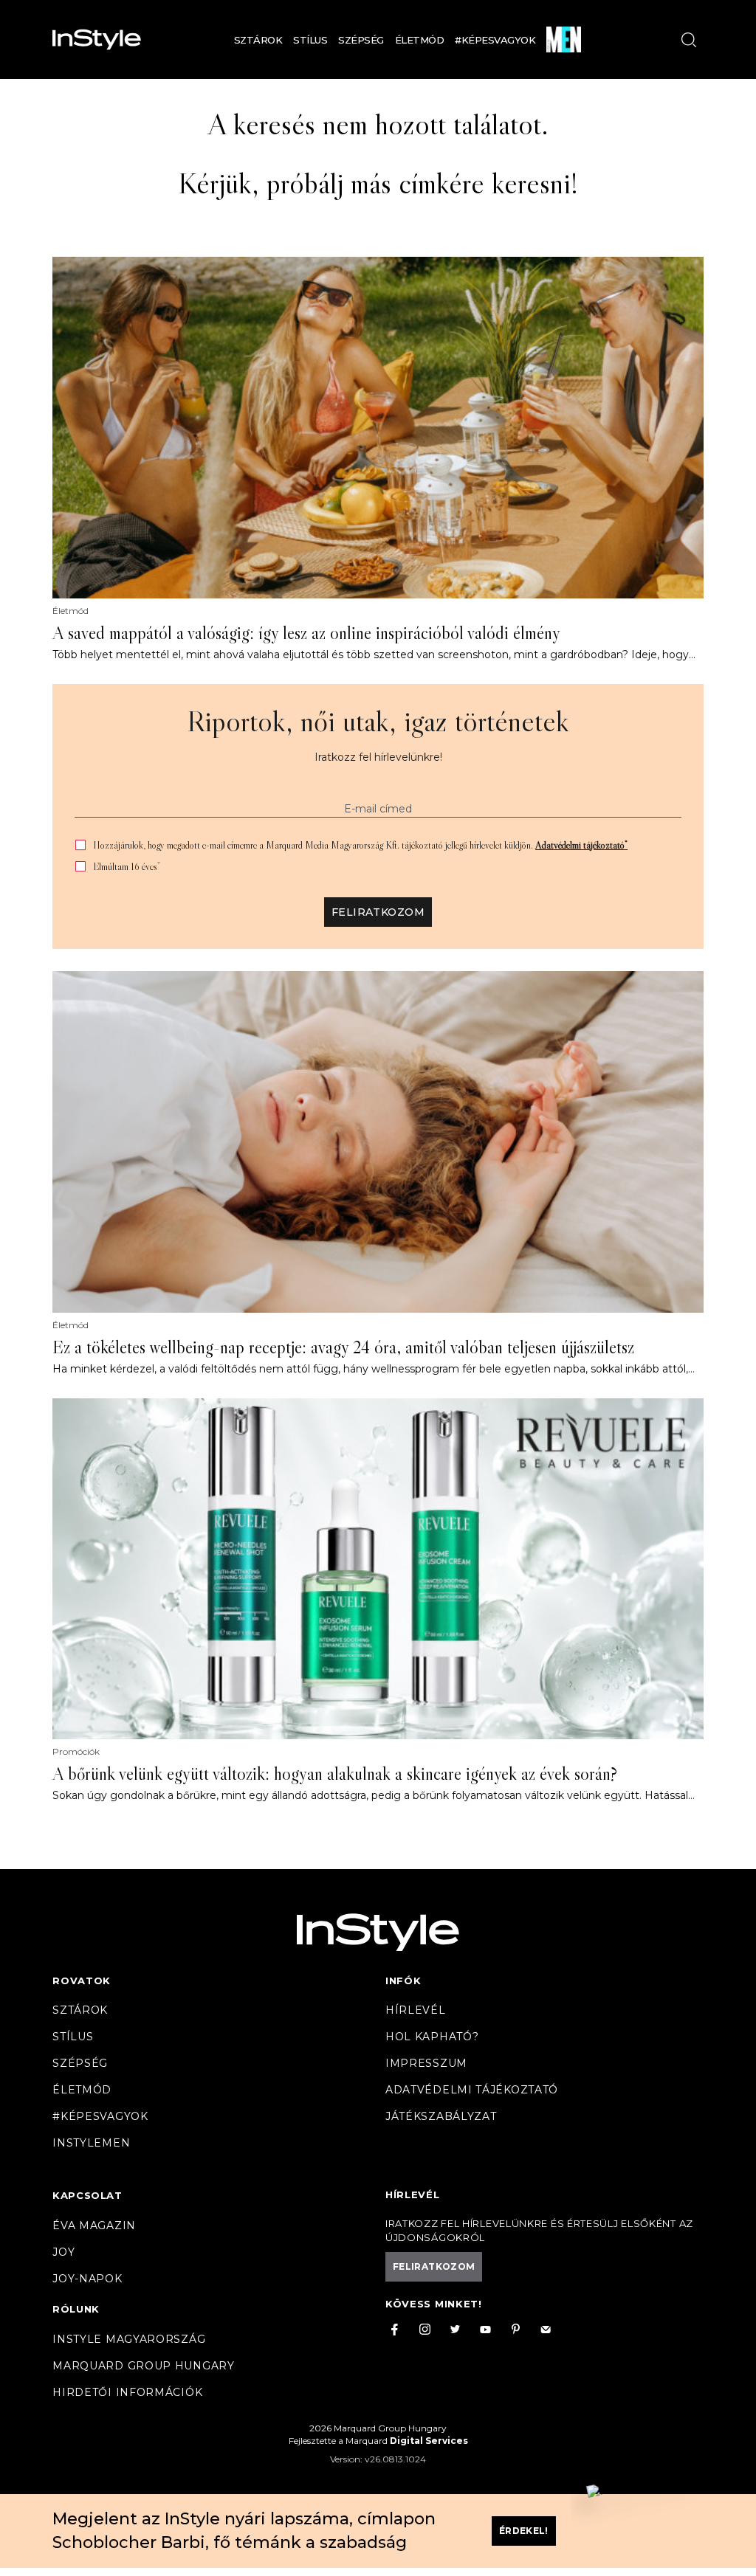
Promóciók (76, 1752)
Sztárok (258, 40)
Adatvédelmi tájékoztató (581, 845)
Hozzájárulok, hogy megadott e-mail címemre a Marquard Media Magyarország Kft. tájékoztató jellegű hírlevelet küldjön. (360, 845)
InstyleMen (91, 2143)
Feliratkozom (378, 912)
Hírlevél (416, 2010)
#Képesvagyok (495, 40)
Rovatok (82, 1981)
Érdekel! (524, 2531)
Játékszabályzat (441, 2116)
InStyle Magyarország (129, 2339)
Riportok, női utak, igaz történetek (378, 721)
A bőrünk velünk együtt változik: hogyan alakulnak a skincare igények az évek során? (335, 1774)
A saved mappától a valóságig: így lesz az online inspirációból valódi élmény (306, 633)
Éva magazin (94, 2225)
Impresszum (426, 2063)
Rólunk (76, 2309)
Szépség (361, 40)
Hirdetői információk (127, 2392)
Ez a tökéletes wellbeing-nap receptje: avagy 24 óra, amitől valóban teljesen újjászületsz (343, 1347)
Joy (63, 2252)
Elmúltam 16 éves (127, 867)
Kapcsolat (87, 2195)
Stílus (310, 40)
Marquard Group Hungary (143, 2366)
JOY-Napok (87, 2279)
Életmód (420, 40)
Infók (403, 1981)
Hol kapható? (432, 2037)
